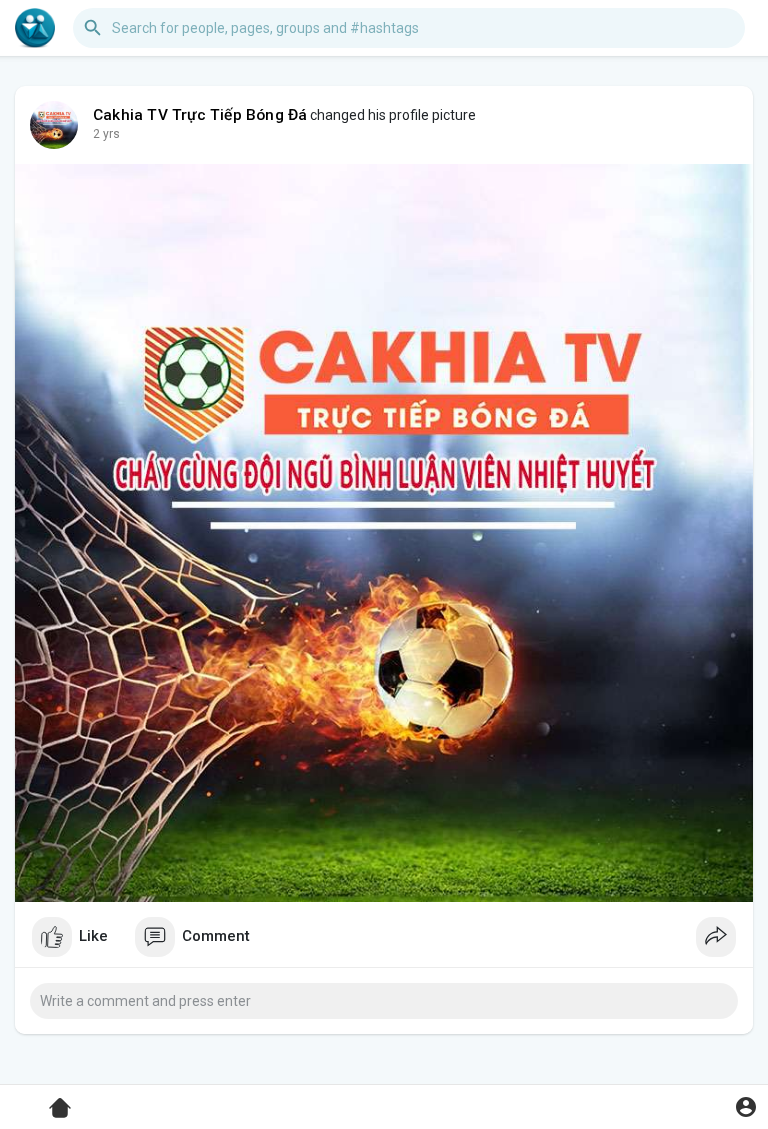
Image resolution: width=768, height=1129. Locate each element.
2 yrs (106, 134)
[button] (745, 1106)
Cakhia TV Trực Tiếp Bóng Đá (200, 115)
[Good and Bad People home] (35, 28)
